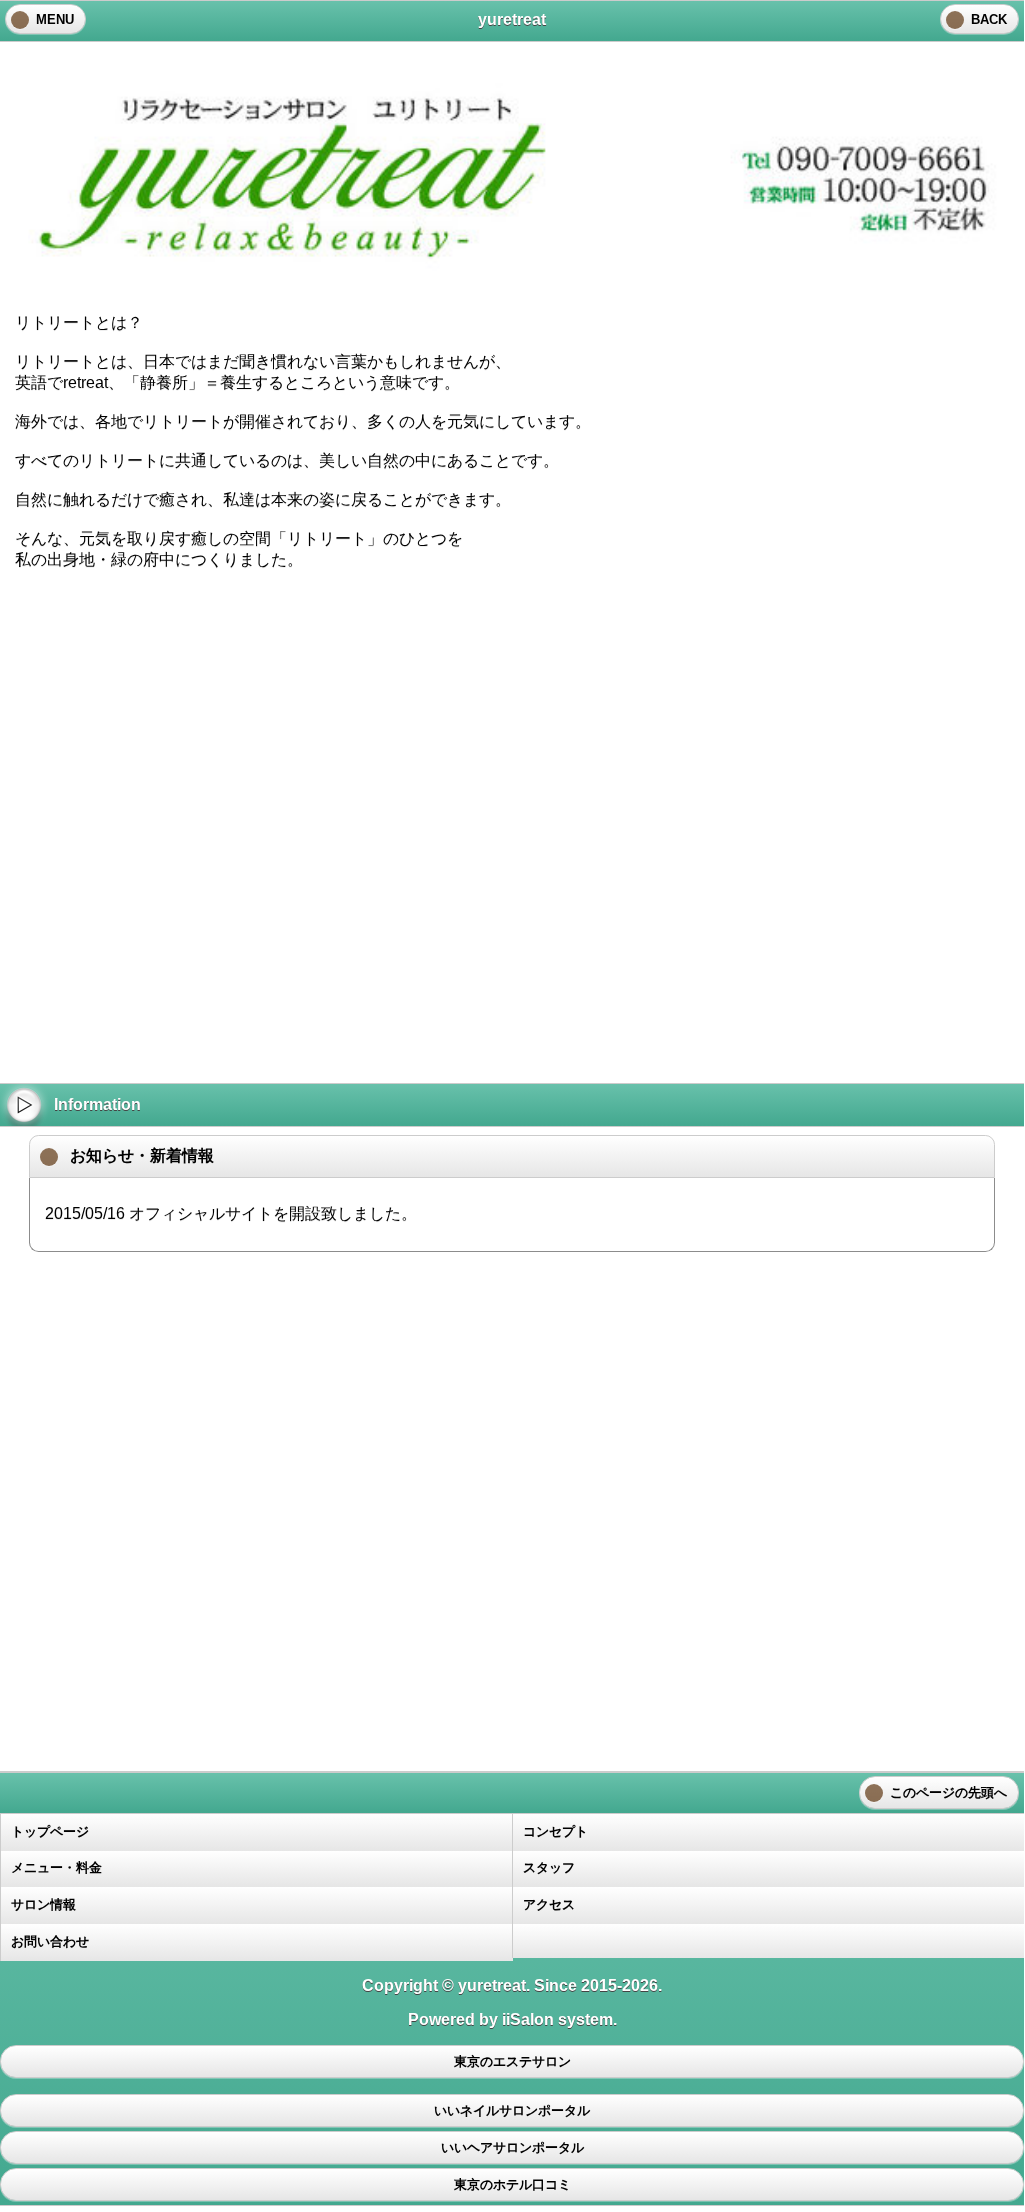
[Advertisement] (512, 707)
